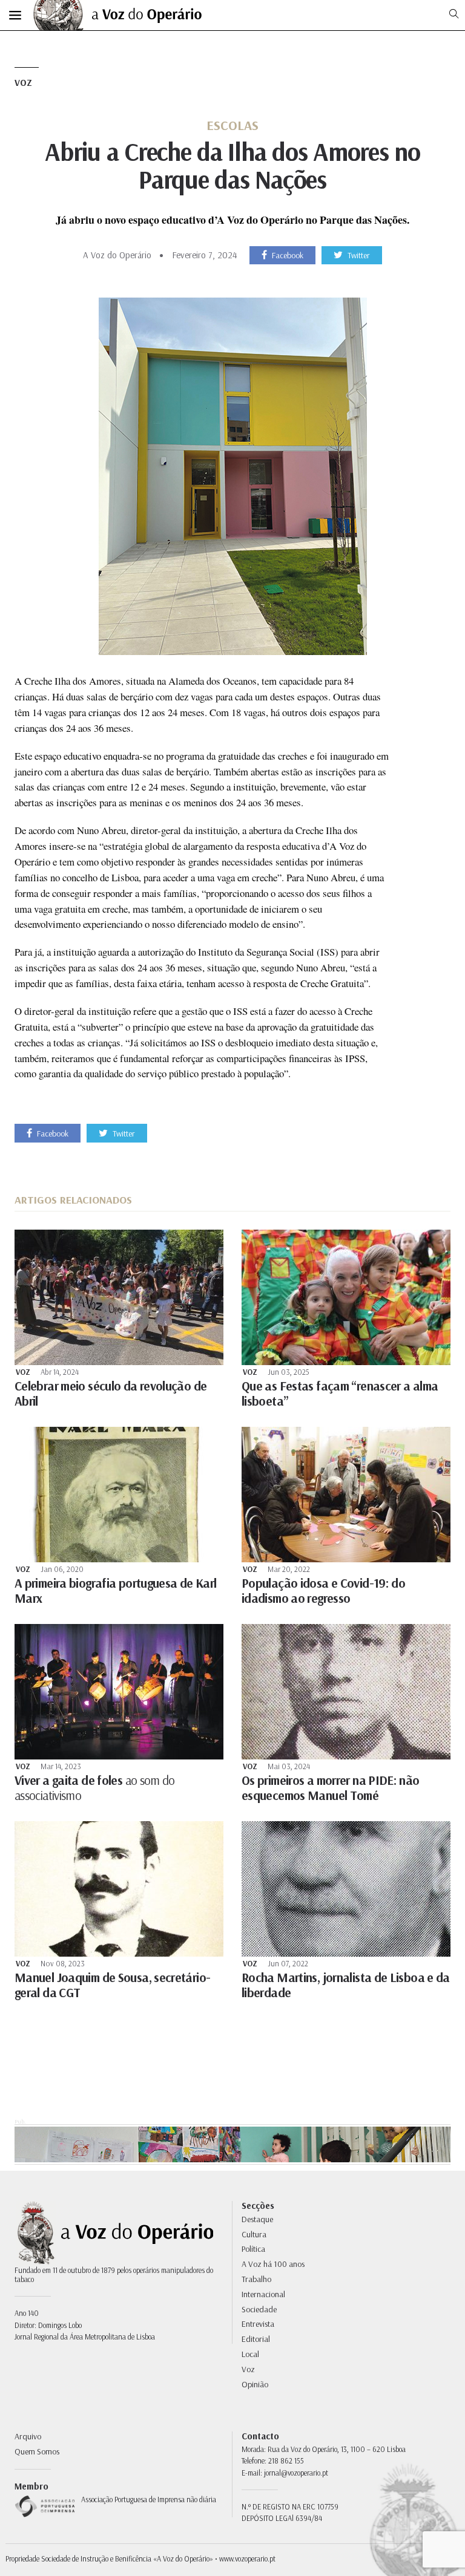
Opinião (255, 2384)
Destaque (257, 2219)
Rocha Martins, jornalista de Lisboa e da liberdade (346, 1985)
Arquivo (28, 2436)
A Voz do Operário (117, 255)
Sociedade (259, 2309)
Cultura (254, 2234)
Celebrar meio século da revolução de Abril (110, 1393)
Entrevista (258, 2324)
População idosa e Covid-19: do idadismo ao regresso (323, 1590)
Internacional (263, 2294)
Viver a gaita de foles (95, 1788)
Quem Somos (37, 2451)
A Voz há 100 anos (273, 2264)
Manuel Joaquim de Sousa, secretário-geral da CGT (112, 1985)
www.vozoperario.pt (247, 2558)
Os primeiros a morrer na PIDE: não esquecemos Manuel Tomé (331, 1788)
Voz (23, 83)
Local (250, 2354)
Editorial (256, 2339)
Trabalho (256, 2279)
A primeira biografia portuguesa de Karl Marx (115, 1590)
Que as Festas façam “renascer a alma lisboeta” (340, 1393)
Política (253, 2249)
